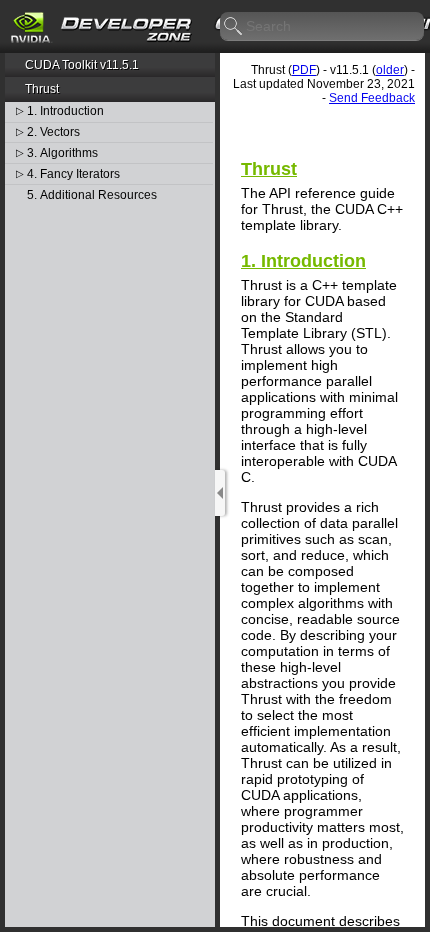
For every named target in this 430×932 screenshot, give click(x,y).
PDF (304, 70)
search (234, 27)
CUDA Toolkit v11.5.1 (82, 65)
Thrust (42, 89)
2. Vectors (53, 132)
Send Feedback (372, 98)
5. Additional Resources (92, 195)
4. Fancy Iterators (73, 174)
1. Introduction (65, 111)
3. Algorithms (62, 153)
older (390, 70)
